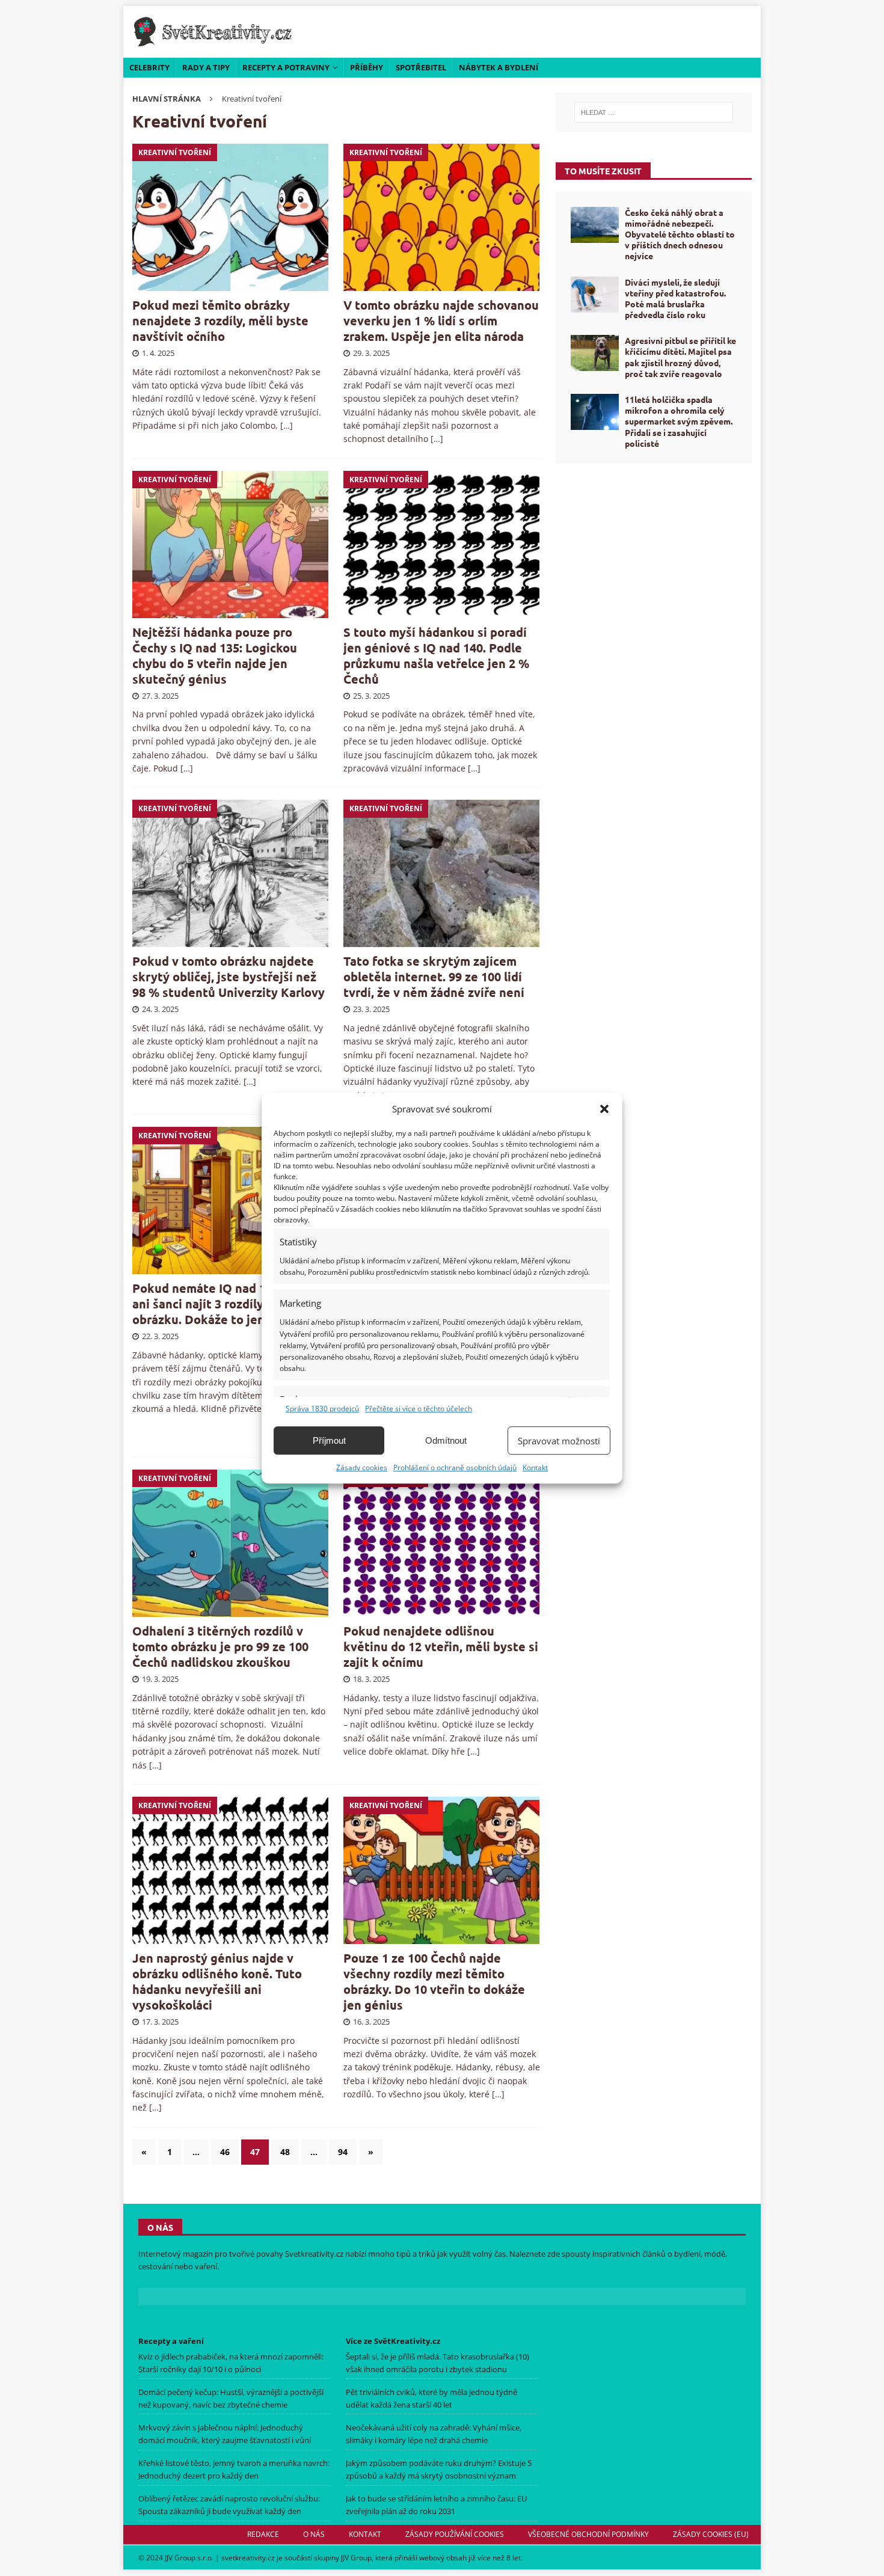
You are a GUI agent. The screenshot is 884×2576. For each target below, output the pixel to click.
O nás (314, 2534)
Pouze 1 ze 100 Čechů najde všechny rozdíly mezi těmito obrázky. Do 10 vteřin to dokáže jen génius (434, 1981)
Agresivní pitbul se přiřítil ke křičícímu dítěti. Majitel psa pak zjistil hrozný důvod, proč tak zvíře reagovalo (680, 357)
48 (285, 2152)
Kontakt (535, 1467)
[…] (287, 425)
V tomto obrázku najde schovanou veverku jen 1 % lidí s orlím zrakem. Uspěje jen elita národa (441, 320)
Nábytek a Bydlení (499, 67)
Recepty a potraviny (286, 67)
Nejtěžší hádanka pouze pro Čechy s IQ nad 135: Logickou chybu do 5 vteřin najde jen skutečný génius (215, 655)
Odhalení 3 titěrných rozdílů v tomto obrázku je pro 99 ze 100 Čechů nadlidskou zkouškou (220, 1646)
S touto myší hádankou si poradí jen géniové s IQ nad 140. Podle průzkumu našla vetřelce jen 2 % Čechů (436, 655)
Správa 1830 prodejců (322, 1409)
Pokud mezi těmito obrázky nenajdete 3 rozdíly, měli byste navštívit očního (220, 320)
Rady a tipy (206, 67)
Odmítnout (446, 1440)
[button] (604, 1109)
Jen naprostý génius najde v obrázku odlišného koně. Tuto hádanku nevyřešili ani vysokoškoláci (217, 1981)
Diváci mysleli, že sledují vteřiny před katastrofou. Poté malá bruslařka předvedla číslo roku (675, 299)
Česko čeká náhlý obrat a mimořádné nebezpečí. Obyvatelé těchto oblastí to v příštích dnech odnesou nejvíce (680, 234)
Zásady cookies (362, 1467)
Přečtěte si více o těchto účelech (419, 1409)
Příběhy (367, 67)
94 (343, 2152)
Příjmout (329, 1440)
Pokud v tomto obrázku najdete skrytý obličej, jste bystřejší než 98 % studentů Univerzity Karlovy (229, 977)
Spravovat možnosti (559, 1441)
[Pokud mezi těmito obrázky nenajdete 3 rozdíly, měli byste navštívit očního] (231, 217)
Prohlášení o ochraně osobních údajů (455, 1467)
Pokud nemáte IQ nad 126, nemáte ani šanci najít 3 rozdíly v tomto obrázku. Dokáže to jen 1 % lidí (231, 1304)
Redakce (263, 2534)
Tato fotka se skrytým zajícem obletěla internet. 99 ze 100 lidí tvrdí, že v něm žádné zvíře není (434, 977)
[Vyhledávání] (654, 112)
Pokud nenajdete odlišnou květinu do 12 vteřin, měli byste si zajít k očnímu (441, 1646)
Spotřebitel (421, 67)
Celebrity (149, 67)
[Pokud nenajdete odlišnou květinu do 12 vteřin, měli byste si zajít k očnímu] (442, 1543)
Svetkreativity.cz (314, 2254)
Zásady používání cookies (455, 2534)
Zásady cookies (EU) (711, 2534)
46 (225, 2152)
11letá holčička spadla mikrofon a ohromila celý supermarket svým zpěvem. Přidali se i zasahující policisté (679, 421)
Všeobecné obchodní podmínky (588, 2534)
